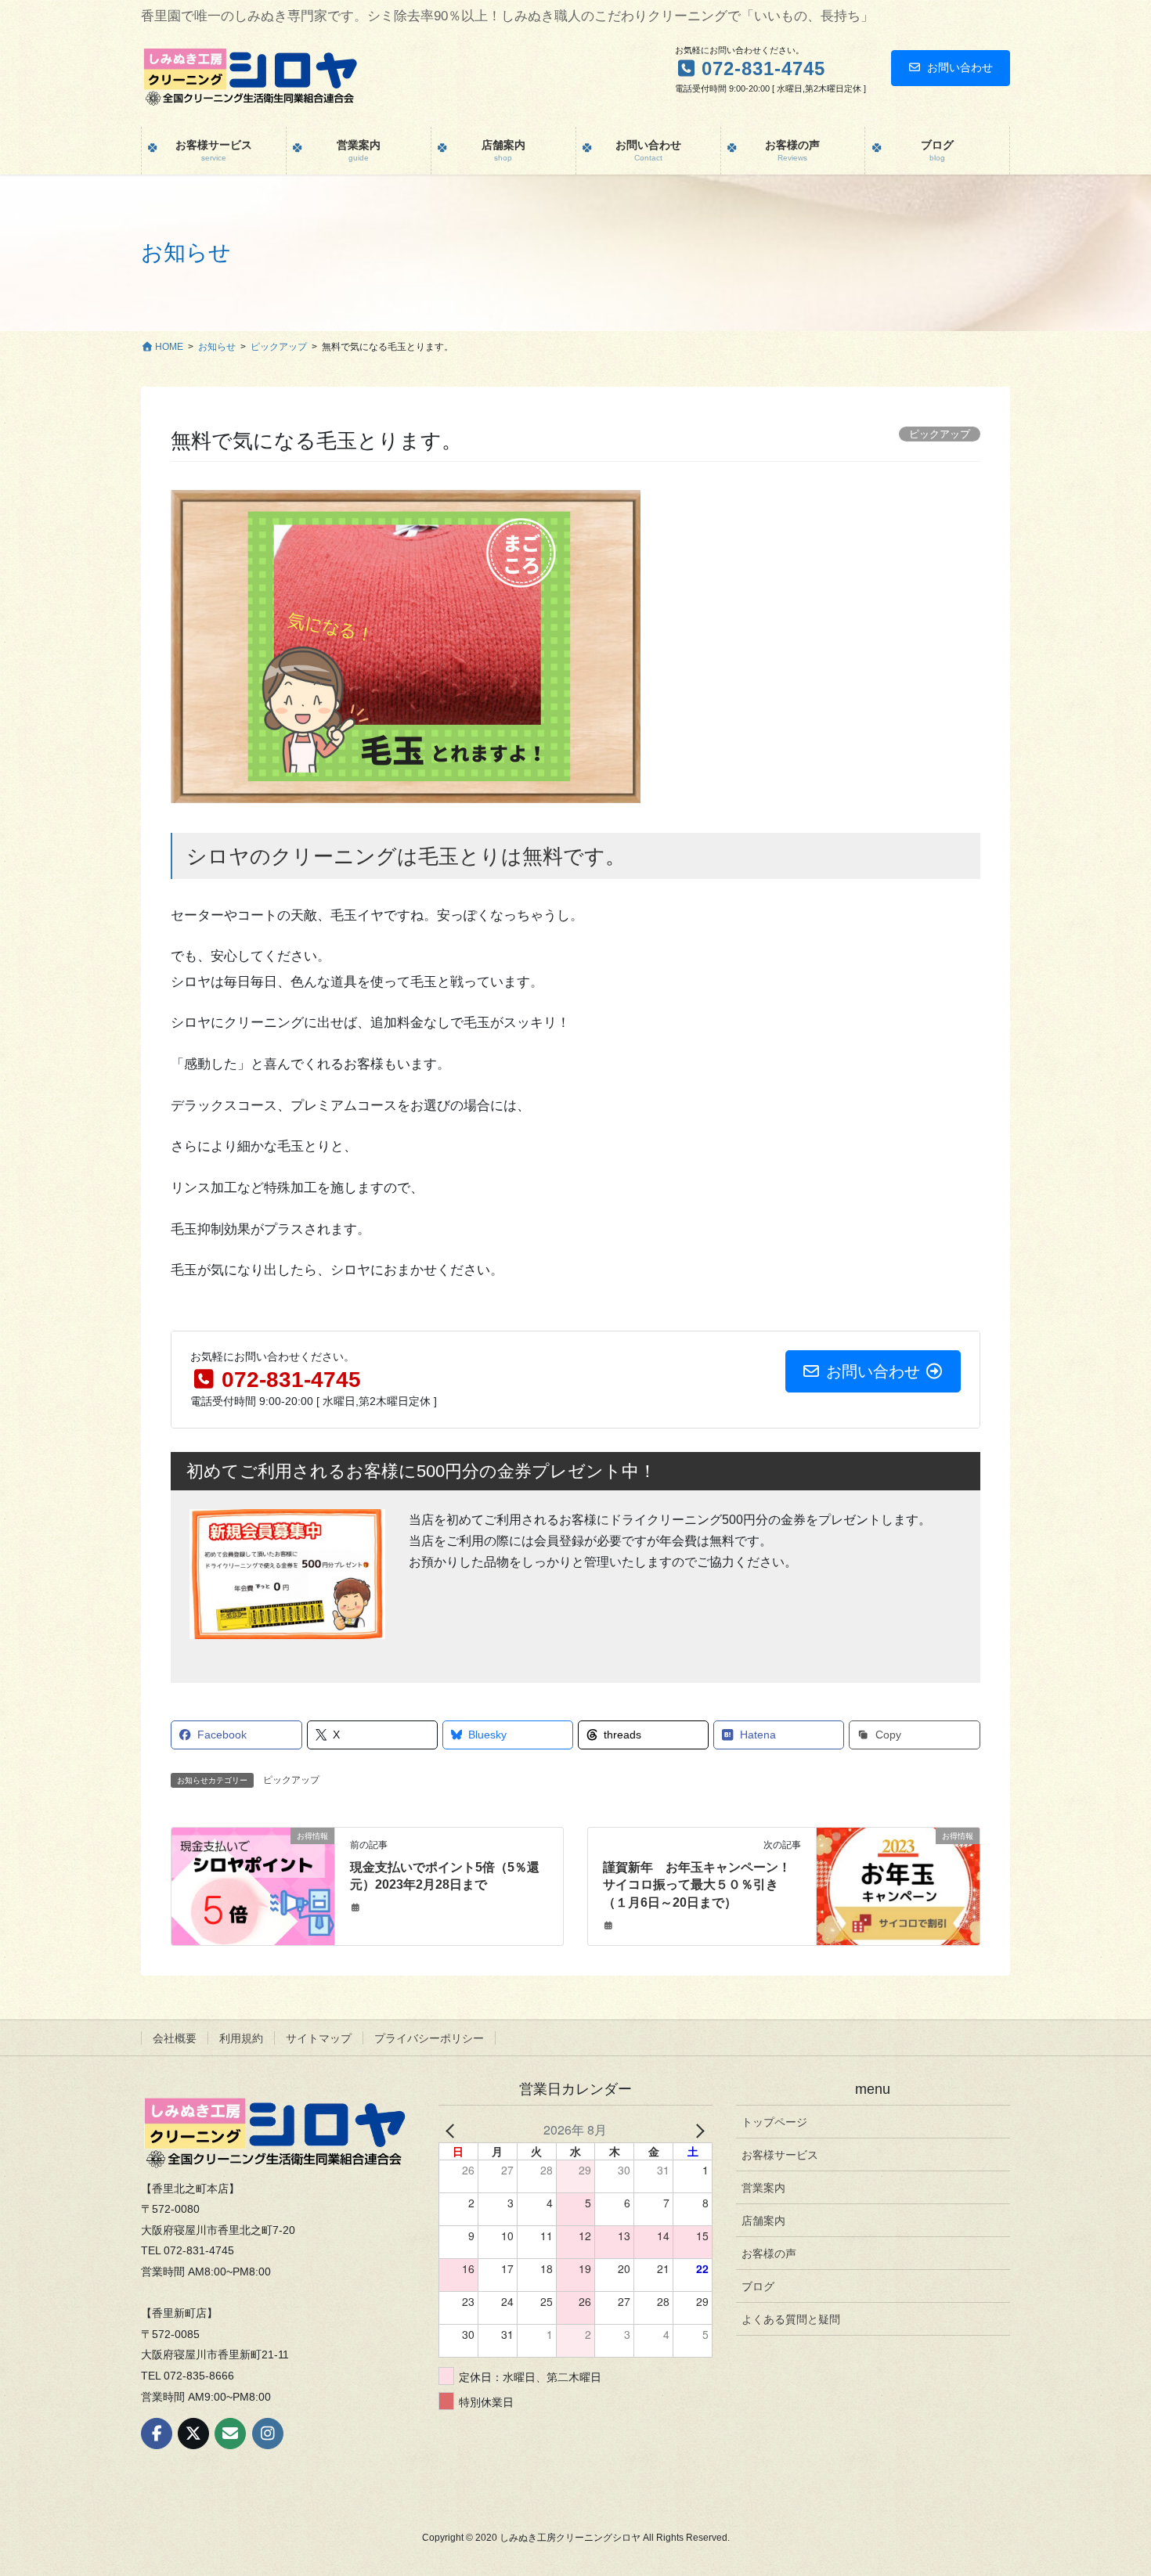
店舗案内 (763, 2221)
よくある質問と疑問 (791, 2319)
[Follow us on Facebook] (157, 2434)
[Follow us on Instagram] (268, 2434)
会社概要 (175, 2038)
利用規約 (241, 2038)
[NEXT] (698, 2130)
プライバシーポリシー (429, 2038)
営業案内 (763, 2188)
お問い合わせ (960, 67)
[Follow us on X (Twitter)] (193, 2434)
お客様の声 (769, 2254)
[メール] (230, 2434)
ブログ (758, 2286)
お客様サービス (780, 2155)
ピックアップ (291, 1780)
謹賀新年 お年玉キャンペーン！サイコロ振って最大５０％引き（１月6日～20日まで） (697, 1885)
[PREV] (453, 2130)
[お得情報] (253, 1885)
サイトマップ (319, 2038)
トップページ (774, 2122)
